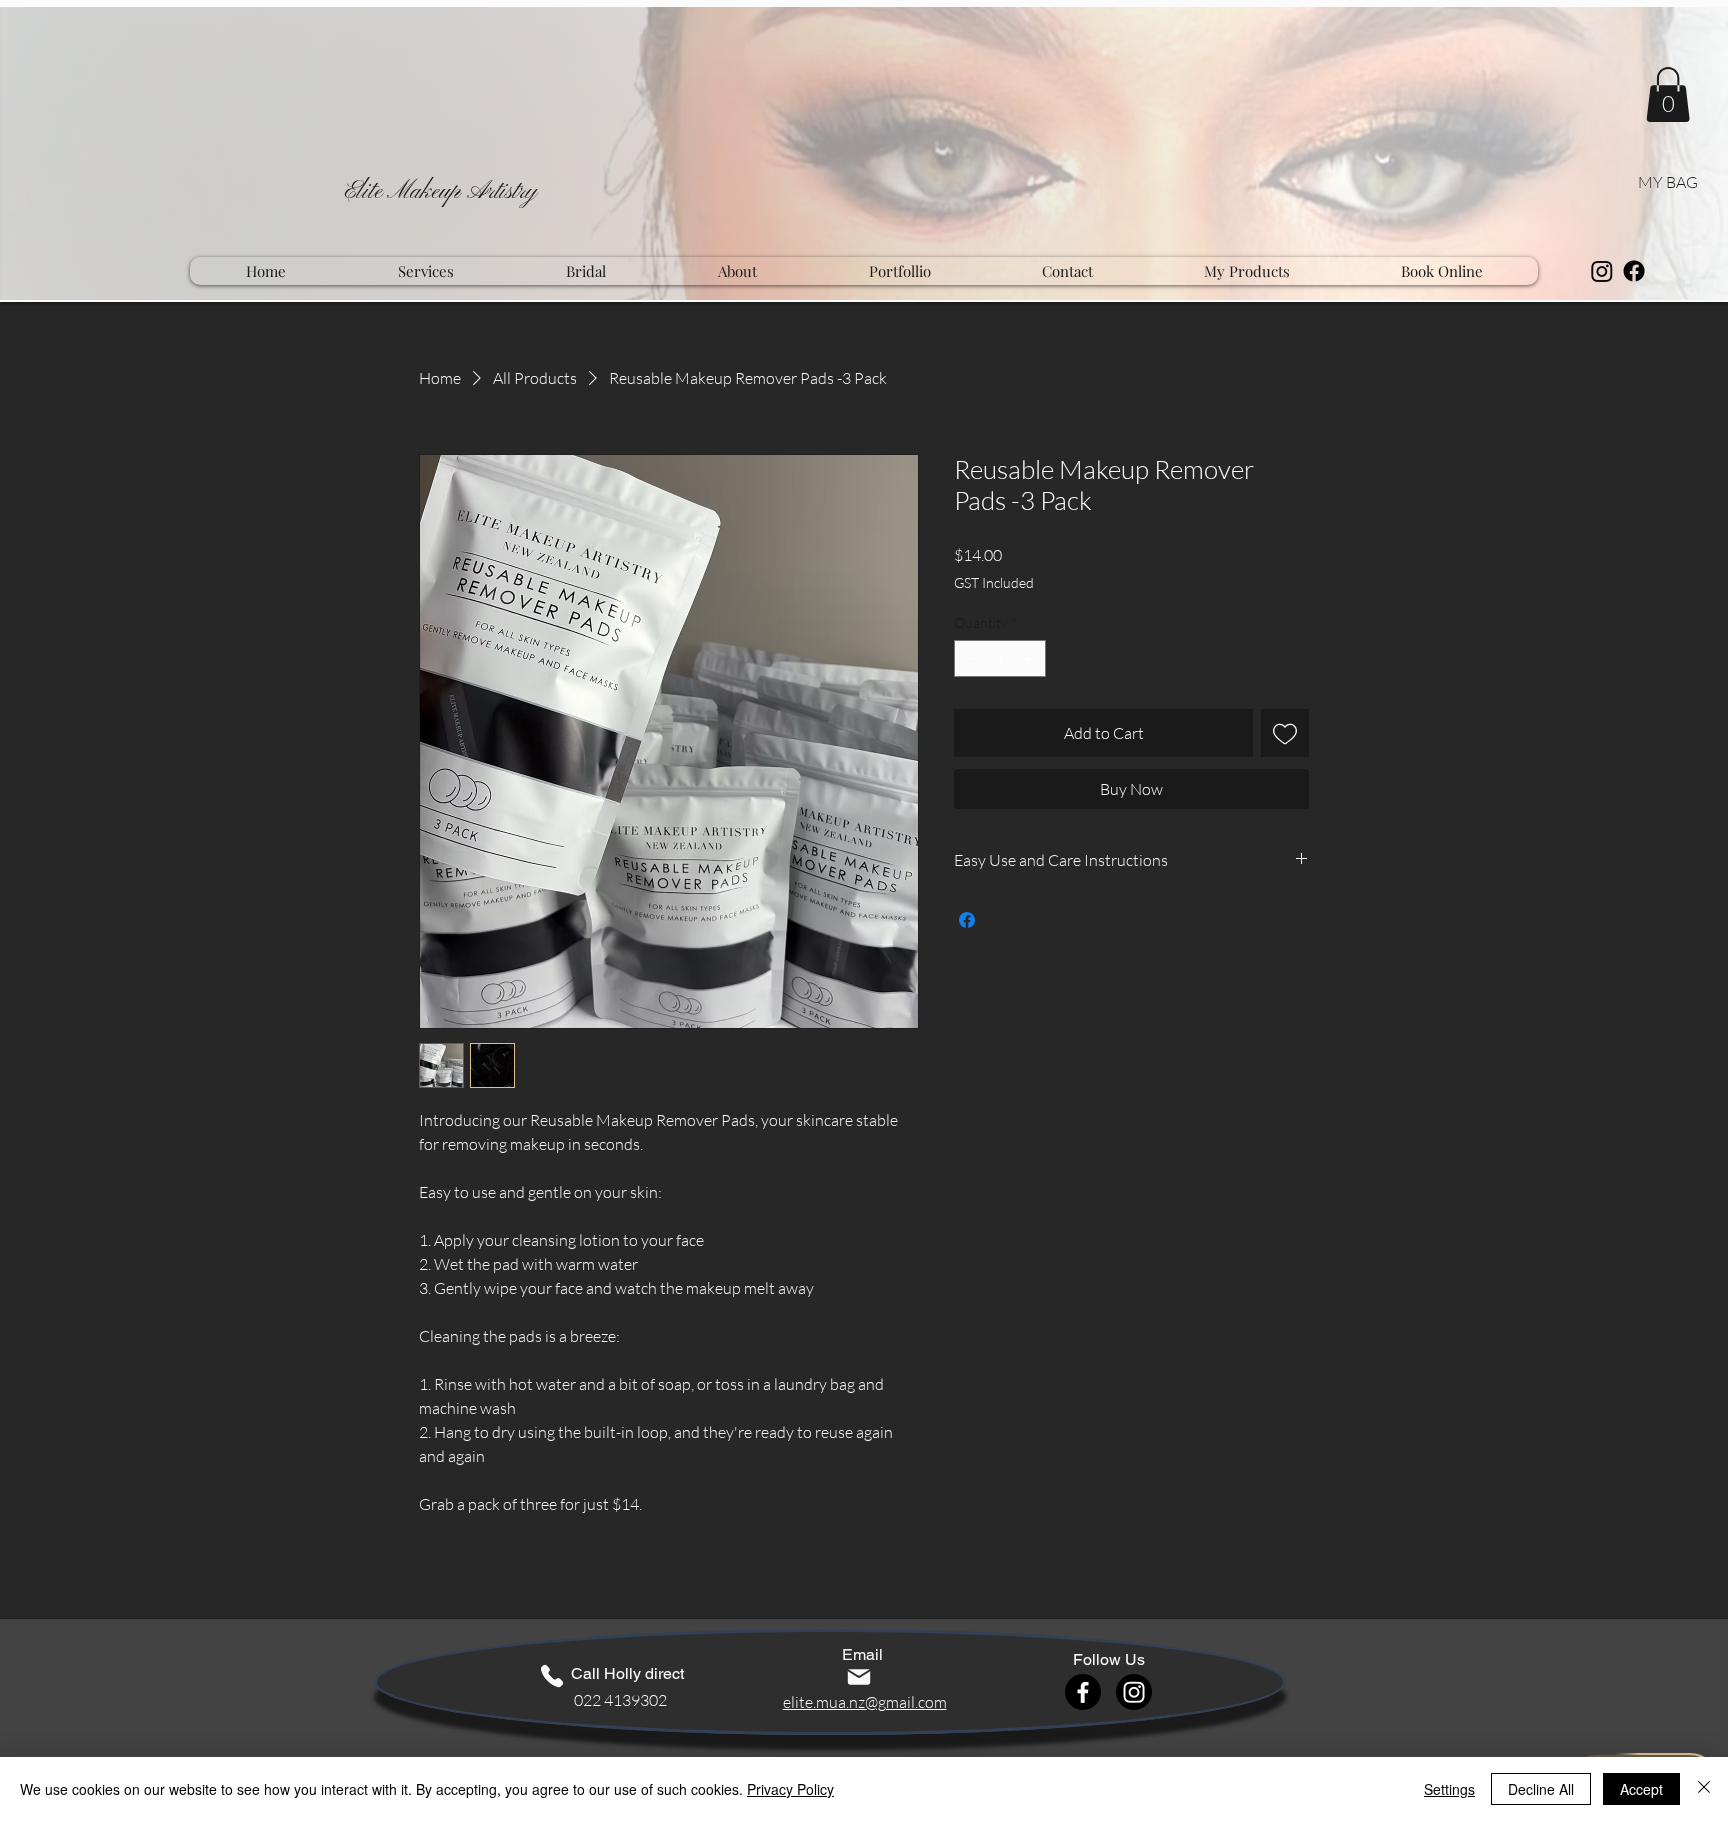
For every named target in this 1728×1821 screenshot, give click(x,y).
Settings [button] (1449, 1789)
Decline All (1541, 1789)
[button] (1668, 94)
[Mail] (859, 1677)
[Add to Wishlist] (1285, 733)
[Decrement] (969, 658)
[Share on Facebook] (967, 920)
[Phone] (552, 1676)
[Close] (1704, 1789)
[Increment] (1030, 658)
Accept (1641, 1789)
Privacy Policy (790, 1789)
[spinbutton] (1000, 658)
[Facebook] (1634, 271)
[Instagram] (1602, 271)
